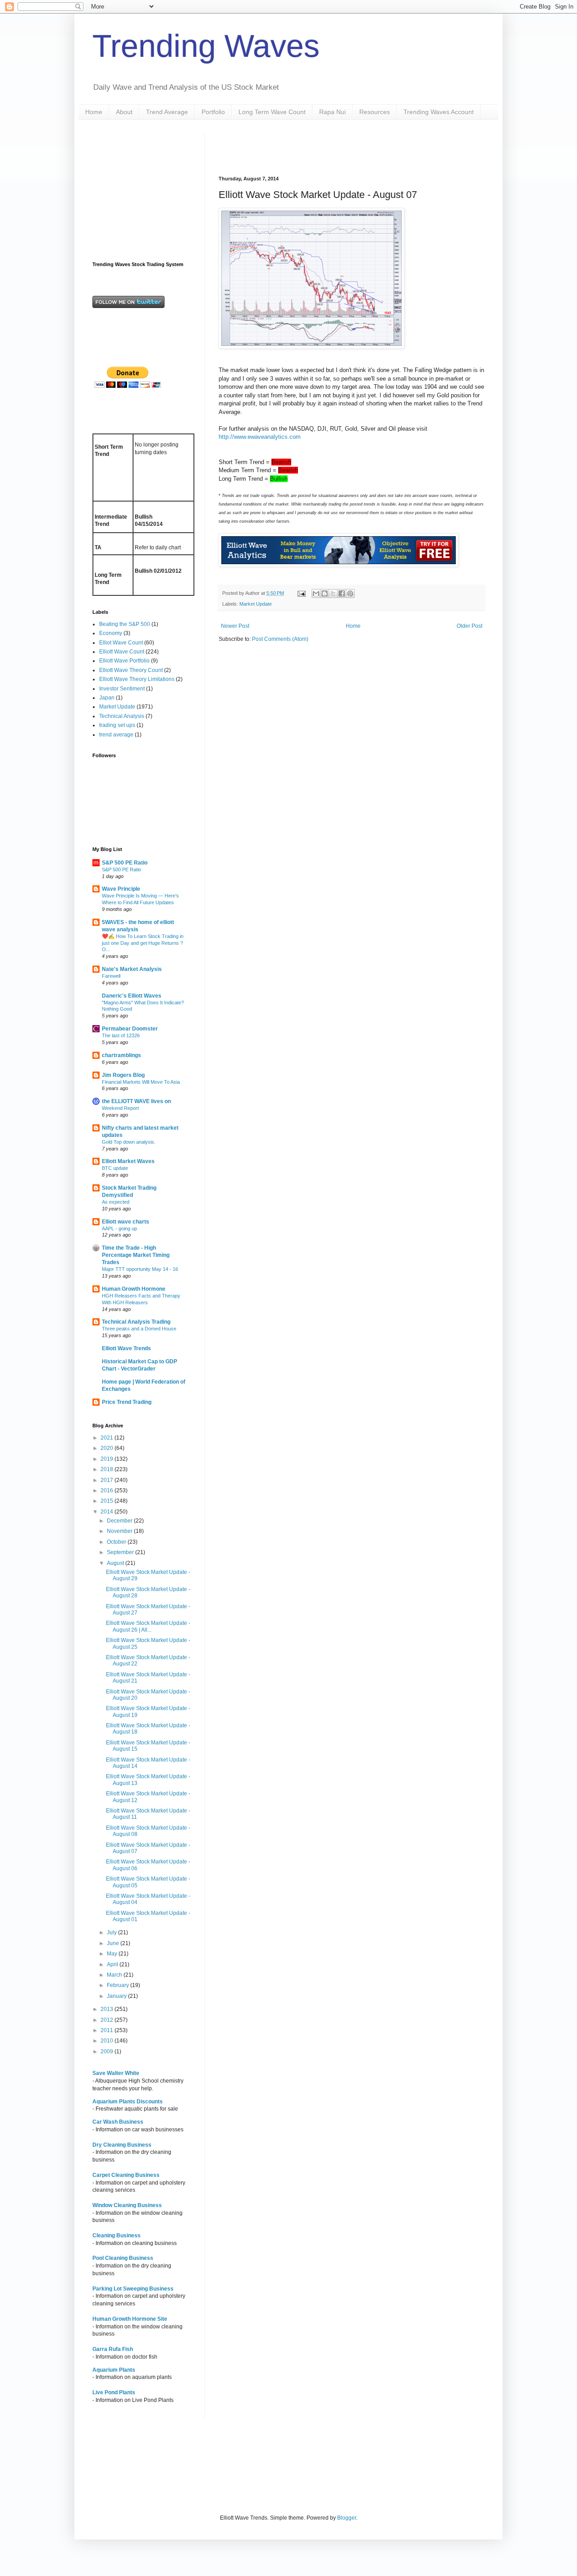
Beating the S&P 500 (125, 624)
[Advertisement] (324, 147)
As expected (116, 1202)
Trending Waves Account (439, 112)
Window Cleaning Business (127, 2205)
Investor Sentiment (122, 689)
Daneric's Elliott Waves (132, 996)
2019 (108, 1459)
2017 (108, 1480)
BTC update (115, 1168)
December (120, 1521)
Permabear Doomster (130, 1029)
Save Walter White (116, 2073)
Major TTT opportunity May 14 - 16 (140, 1269)
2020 (108, 1448)
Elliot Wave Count (121, 643)
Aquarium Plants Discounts (128, 2102)
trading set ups (117, 725)
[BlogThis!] (325, 593)
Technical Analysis (122, 716)
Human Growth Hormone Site (130, 2319)
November (120, 1531)
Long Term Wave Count (272, 112)
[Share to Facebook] (342, 593)
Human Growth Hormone (134, 1289)
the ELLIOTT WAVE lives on (136, 1101)
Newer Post (235, 626)
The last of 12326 (121, 1035)
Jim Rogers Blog (123, 1075)
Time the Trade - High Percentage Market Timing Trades (136, 1255)
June (114, 1943)
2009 (108, 2052)
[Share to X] (333, 593)
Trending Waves (206, 46)
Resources (375, 112)
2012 (108, 2020)
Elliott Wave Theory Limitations (137, 679)
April (113, 1964)
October (117, 1542)
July (112, 1932)
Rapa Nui (332, 112)
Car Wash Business (118, 2122)
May (113, 1954)
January (117, 1996)
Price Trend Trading (127, 1402)
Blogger (347, 2518)
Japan (107, 698)
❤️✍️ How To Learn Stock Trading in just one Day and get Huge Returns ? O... (143, 943)
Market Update (256, 604)
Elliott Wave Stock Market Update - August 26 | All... (148, 1626)
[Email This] (316, 593)
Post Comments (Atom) (280, 639)
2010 (108, 2041)
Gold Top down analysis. (129, 1142)
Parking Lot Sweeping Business (133, 2289)
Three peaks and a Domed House (139, 1329)
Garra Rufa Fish (113, 2349)
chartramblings (121, 1055)
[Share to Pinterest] (350, 593)
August (116, 1563)
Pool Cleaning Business (123, 2258)
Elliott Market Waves (128, 1161)
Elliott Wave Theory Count (131, 670)
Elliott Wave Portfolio (124, 661)
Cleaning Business (117, 2236)
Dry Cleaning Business (122, 2145)
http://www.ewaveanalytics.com (260, 437)
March (115, 1975)
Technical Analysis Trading (136, 1322)
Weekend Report (120, 1108)
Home (94, 112)
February (119, 1985)
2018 (108, 1469)
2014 (108, 1512)
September (121, 1552)
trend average (116, 735)
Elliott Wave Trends (126, 1348)
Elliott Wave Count (122, 652)
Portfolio (213, 112)
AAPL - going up (119, 1228)
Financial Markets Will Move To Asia (141, 1082)
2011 (108, 2030)
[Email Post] (301, 593)
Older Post (469, 626)
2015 (108, 1501)
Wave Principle (121, 889)
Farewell (111, 976)
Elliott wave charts (126, 1222)
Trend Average (167, 112)
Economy (111, 633)
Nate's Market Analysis (132, 969)
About (124, 112)
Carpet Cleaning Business (126, 2175)
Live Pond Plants (114, 2392)
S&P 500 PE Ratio (125, 863)
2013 (108, 2009)
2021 (108, 1438)
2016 (108, 1490)
